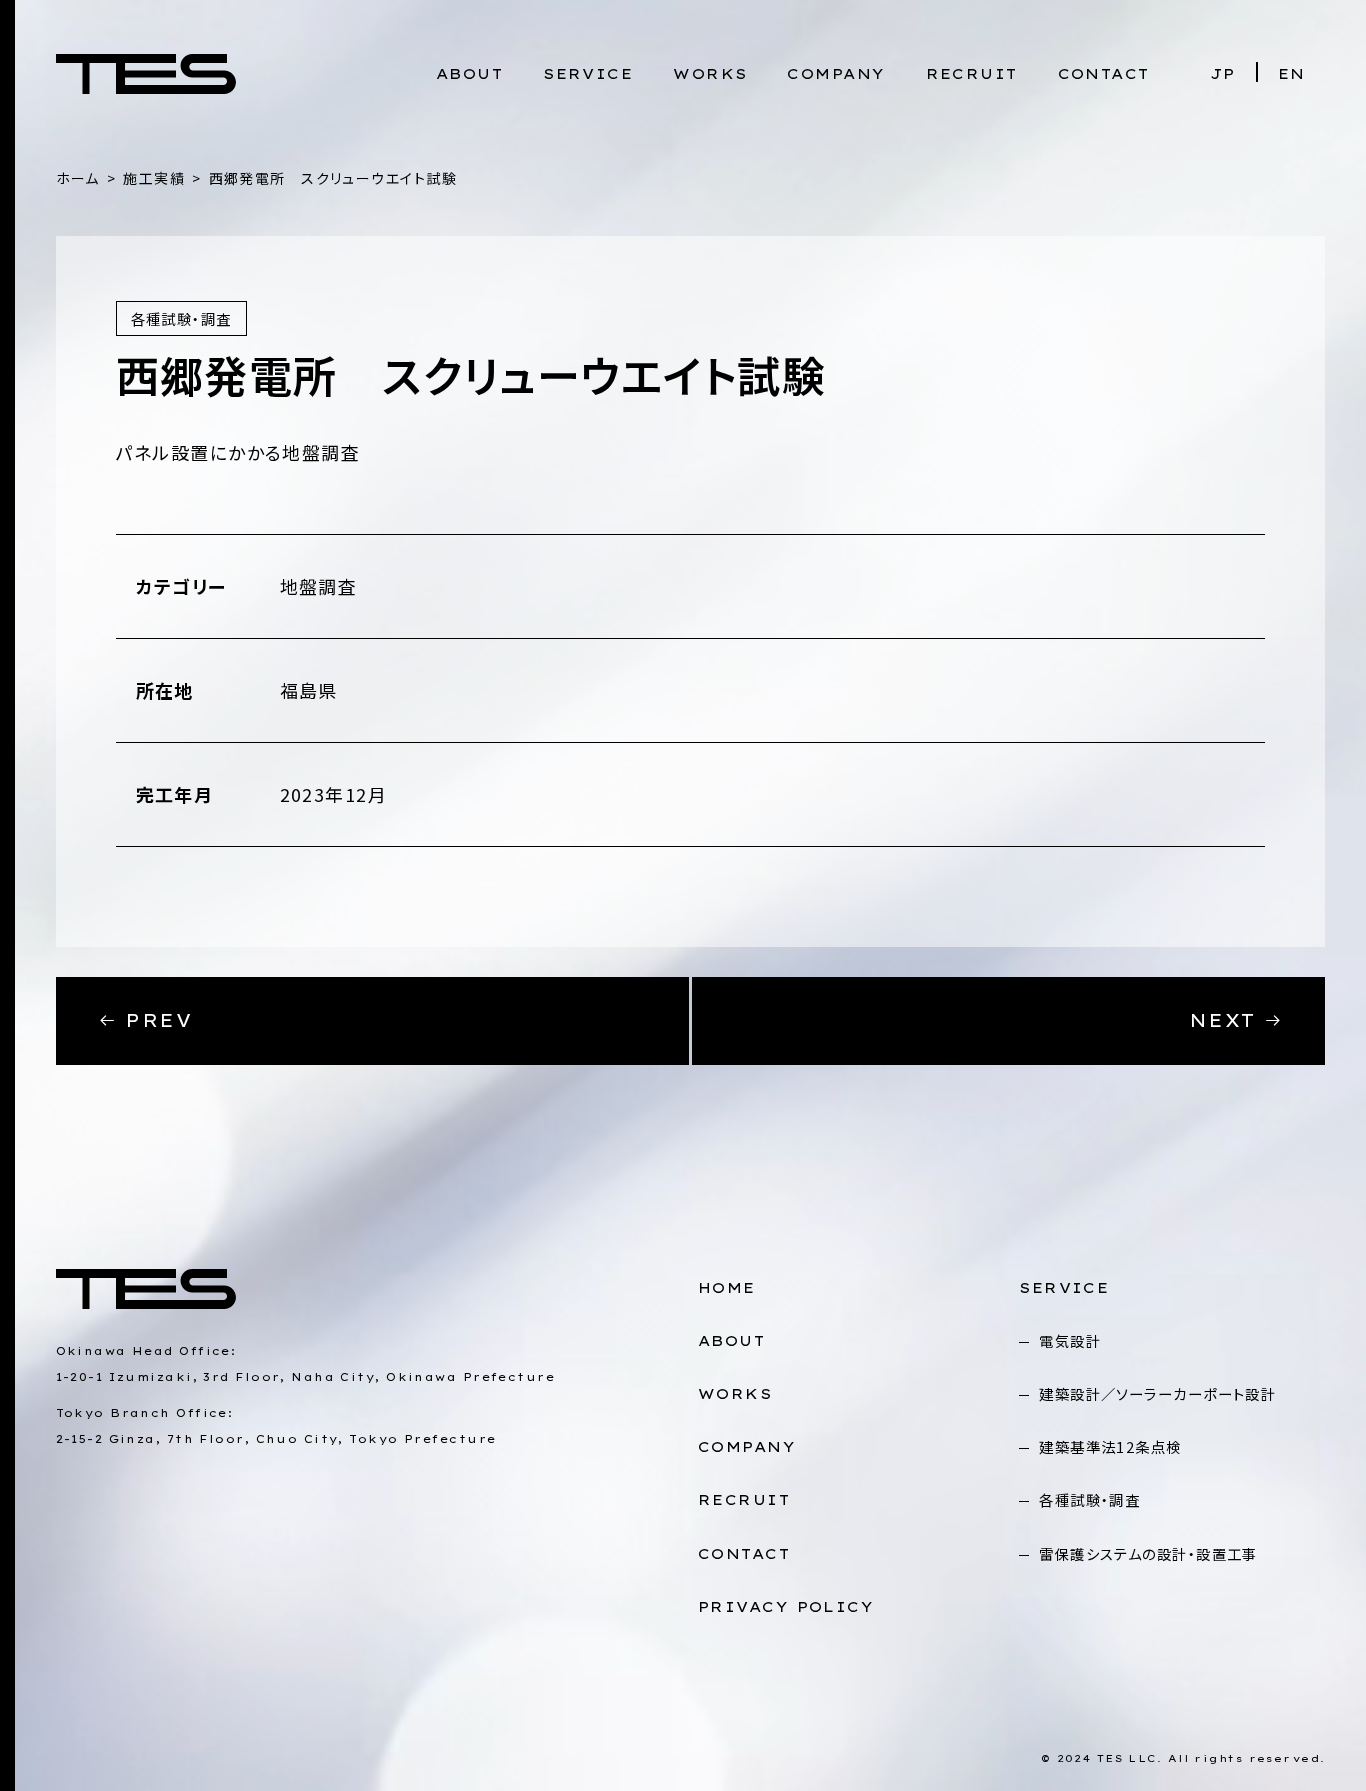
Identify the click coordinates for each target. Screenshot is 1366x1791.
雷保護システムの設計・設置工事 (1148, 1553)
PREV (154, 1020)
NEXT (1226, 1020)
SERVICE (588, 74)
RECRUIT (972, 74)
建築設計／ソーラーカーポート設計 (1157, 1393)
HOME (727, 1288)
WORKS (710, 74)
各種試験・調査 (1089, 1499)
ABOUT (469, 74)
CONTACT (1104, 74)
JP (1223, 74)
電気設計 (1070, 1340)
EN (1292, 74)
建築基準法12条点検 (1110, 1446)
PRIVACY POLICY (786, 1607)
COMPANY (836, 74)
